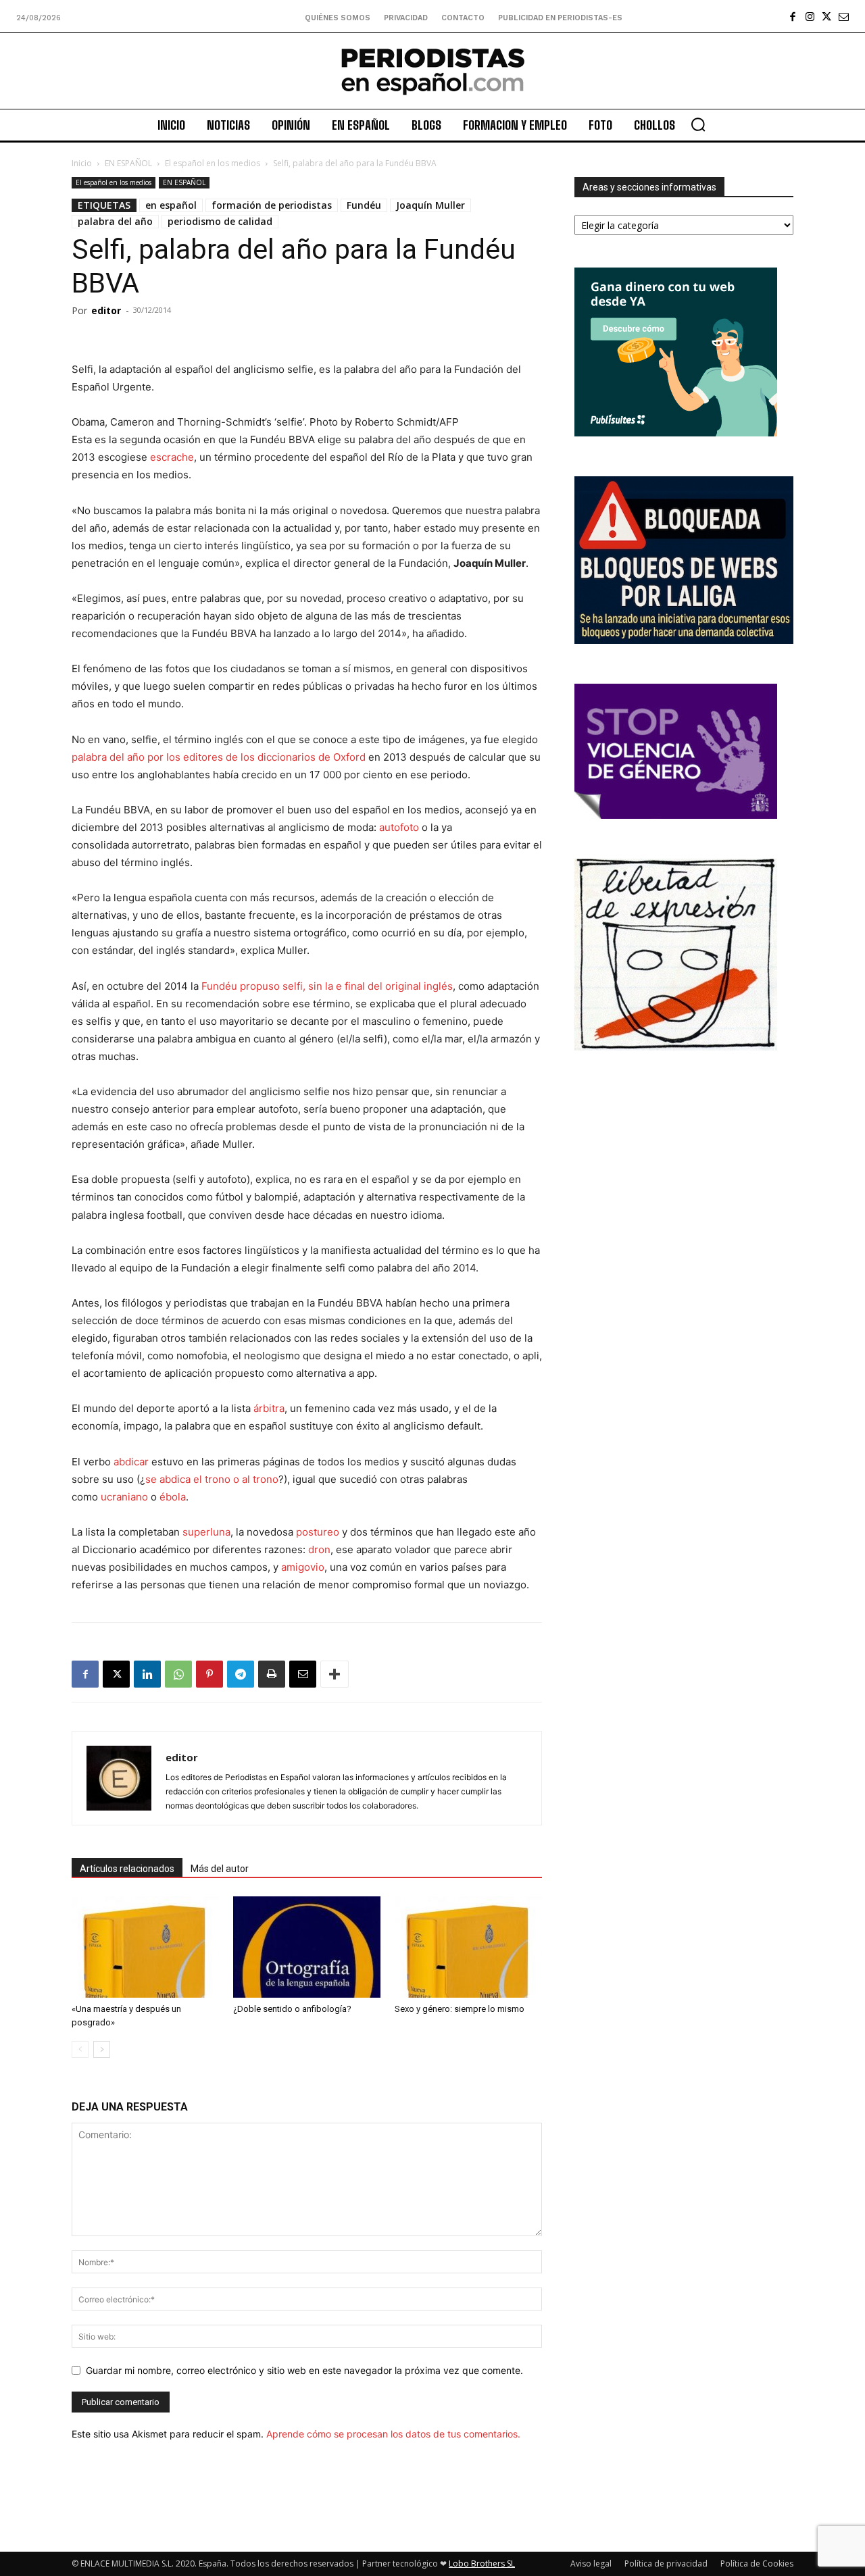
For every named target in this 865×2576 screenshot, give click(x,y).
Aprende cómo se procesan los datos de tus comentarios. (393, 2434)
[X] (827, 17)
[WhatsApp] (178, 1674)
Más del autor (220, 1869)
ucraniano (124, 1497)
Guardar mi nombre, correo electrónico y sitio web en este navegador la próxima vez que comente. (304, 2370)
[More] (335, 1674)
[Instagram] (810, 17)
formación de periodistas (272, 205)
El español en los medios (213, 163)
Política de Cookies (757, 2564)
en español (171, 205)
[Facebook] (793, 17)
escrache (172, 457)
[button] (698, 124)
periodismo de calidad (220, 221)
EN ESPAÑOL (128, 163)
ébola (173, 1497)
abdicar (131, 1462)
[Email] (303, 1674)
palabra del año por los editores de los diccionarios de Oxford (219, 757)
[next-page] (102, 2049)
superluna (206, 1532)
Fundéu (364, 205)
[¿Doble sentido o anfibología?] (307, 1947)
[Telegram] (241, 1674)
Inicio (82, 163)
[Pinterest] (209, 1674)
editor (106, 310)
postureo (318, 1532)
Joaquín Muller (430, 205)
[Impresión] (272, 1674)
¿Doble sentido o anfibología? (292, 2009)
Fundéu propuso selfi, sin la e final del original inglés (327, 986)
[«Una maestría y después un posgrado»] (145, 1947)
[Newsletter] (844, 17)
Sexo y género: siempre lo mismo (460, 2009)
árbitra (269, 1408)
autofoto (399, 827)
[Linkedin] (147, 1674)
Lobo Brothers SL (482, 2564)
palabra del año (115, 221)
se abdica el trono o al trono (212, 1479)
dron (319, 1549)
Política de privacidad (666, 2564)
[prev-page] (80, 2049)
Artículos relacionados (127, 1869)
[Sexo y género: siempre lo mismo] (468, 1947)
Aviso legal (591, 2564)
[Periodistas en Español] (432, 71)
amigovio (303, 1567)
